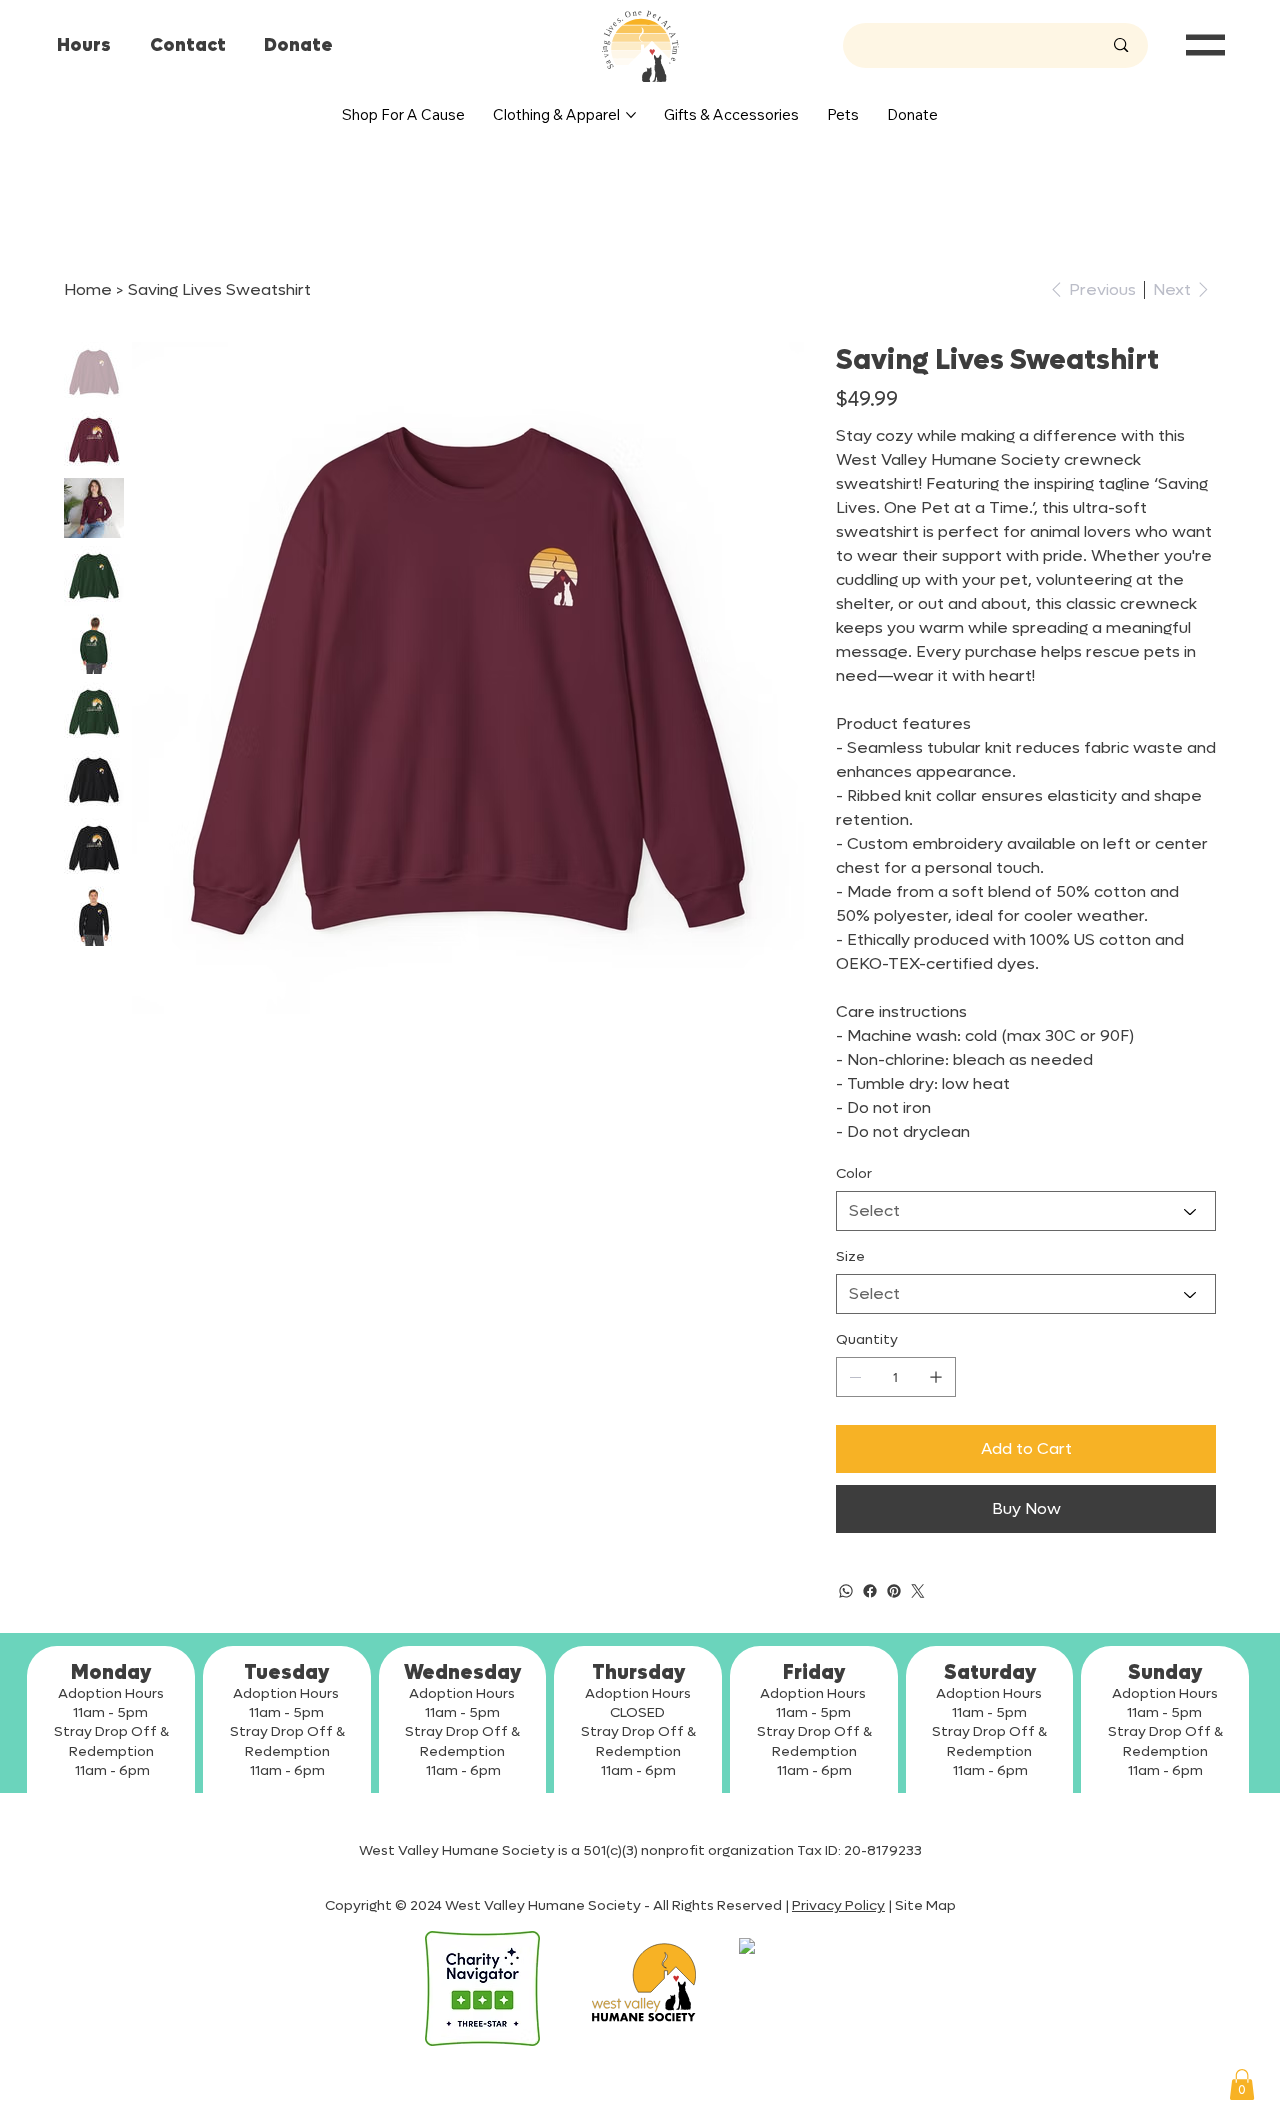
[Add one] (936, 1377)
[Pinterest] (894, 1591)
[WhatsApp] (846, 1591)
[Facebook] (870, 1591)
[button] (1242, 2084)
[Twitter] (918, 1591)
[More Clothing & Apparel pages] (631, 115)
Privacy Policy (838, 1905)
